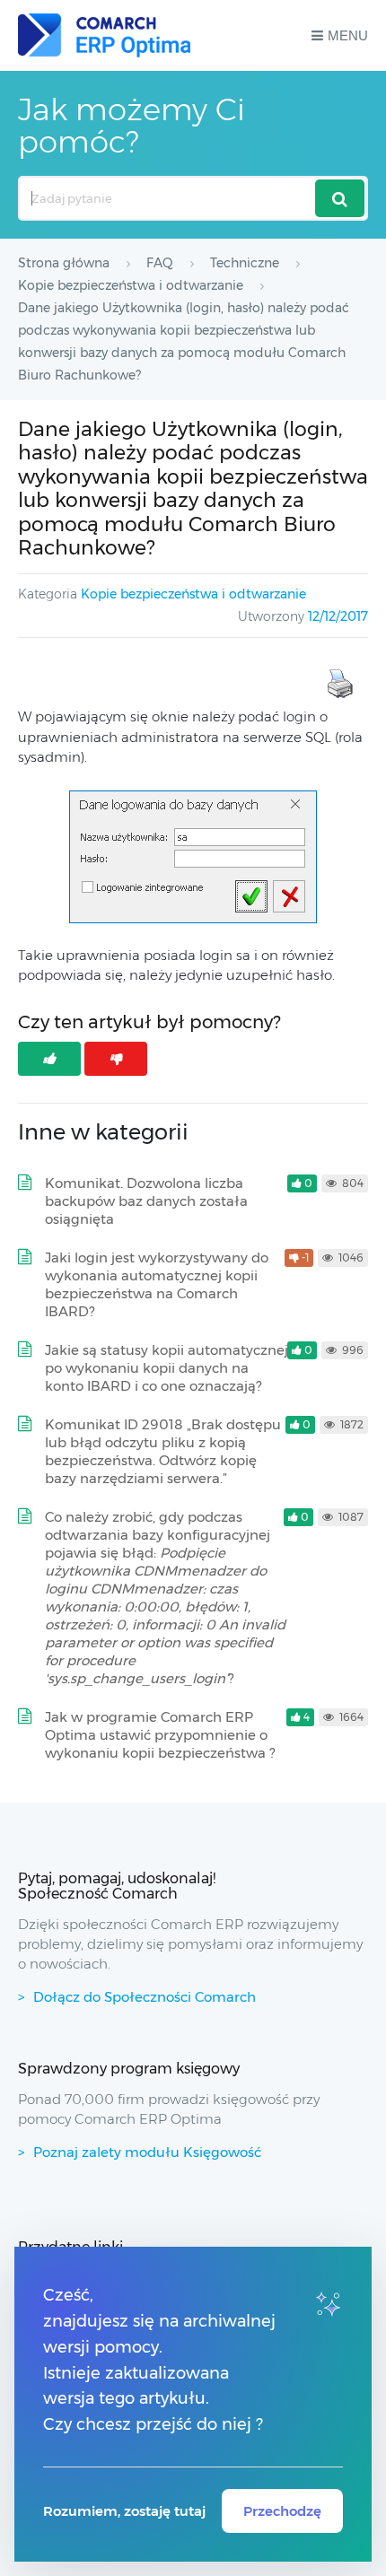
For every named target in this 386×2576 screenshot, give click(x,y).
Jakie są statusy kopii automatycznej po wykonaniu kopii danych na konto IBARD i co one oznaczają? (167, 1368)
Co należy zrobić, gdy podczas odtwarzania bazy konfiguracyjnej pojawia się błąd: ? (165, 1598)
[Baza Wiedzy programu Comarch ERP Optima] (104, 35)
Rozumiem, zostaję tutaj (124, 2511)
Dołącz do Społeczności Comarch (145, 1997)
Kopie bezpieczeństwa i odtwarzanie (193, 594)
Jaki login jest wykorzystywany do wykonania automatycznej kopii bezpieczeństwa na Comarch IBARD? (157, 1284)
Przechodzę (282, 2511)
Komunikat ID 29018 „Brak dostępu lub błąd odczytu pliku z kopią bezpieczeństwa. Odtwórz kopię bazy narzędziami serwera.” (163, 1451)
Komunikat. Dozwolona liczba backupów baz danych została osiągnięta (146, 1201)
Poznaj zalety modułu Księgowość (147, 2152)
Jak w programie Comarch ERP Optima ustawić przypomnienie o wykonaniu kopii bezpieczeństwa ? (160, 1735)
